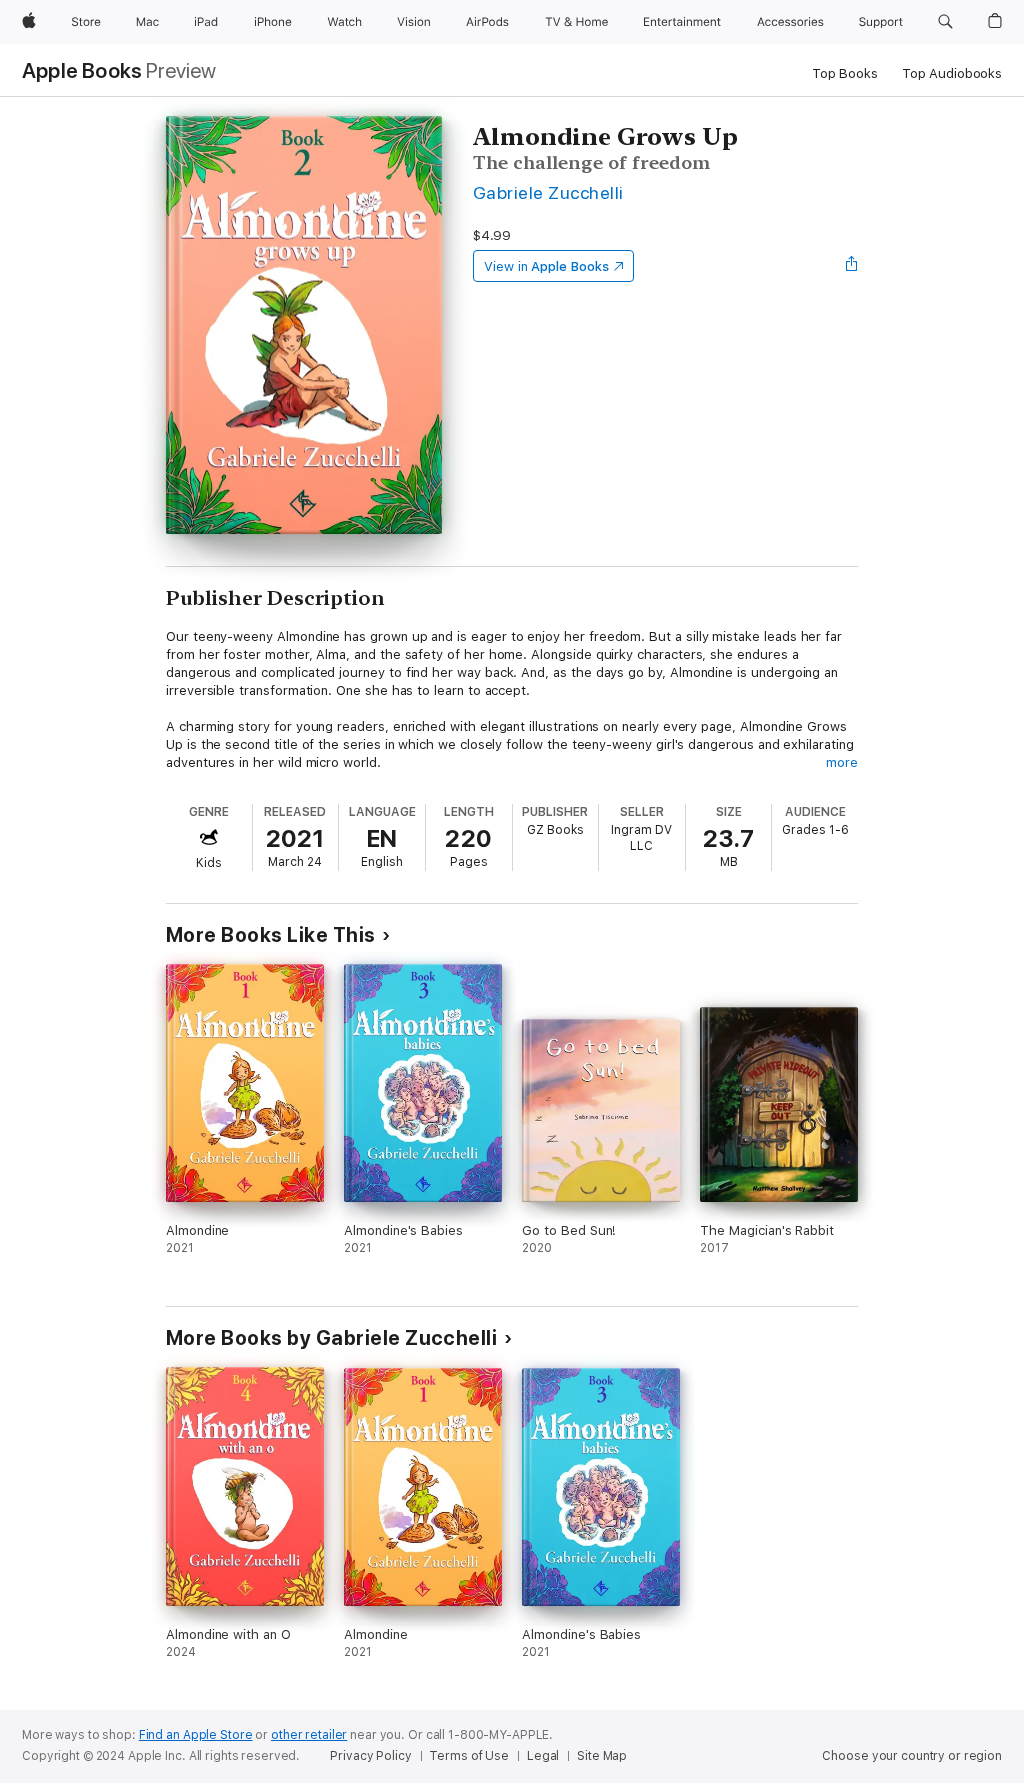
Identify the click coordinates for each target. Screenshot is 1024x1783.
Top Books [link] (845, 73)
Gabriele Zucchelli (548, 192)
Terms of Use (469, 1756)
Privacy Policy (370, 1756)
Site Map (602, 1756)
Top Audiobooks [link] (952, 73)
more (842, 762)
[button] (945, 22)
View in (546, 266)
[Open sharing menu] (852, 266)
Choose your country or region (912, 1756)
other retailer (309, 1735)
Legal (543, 1756)
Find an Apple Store (196, 1735)
